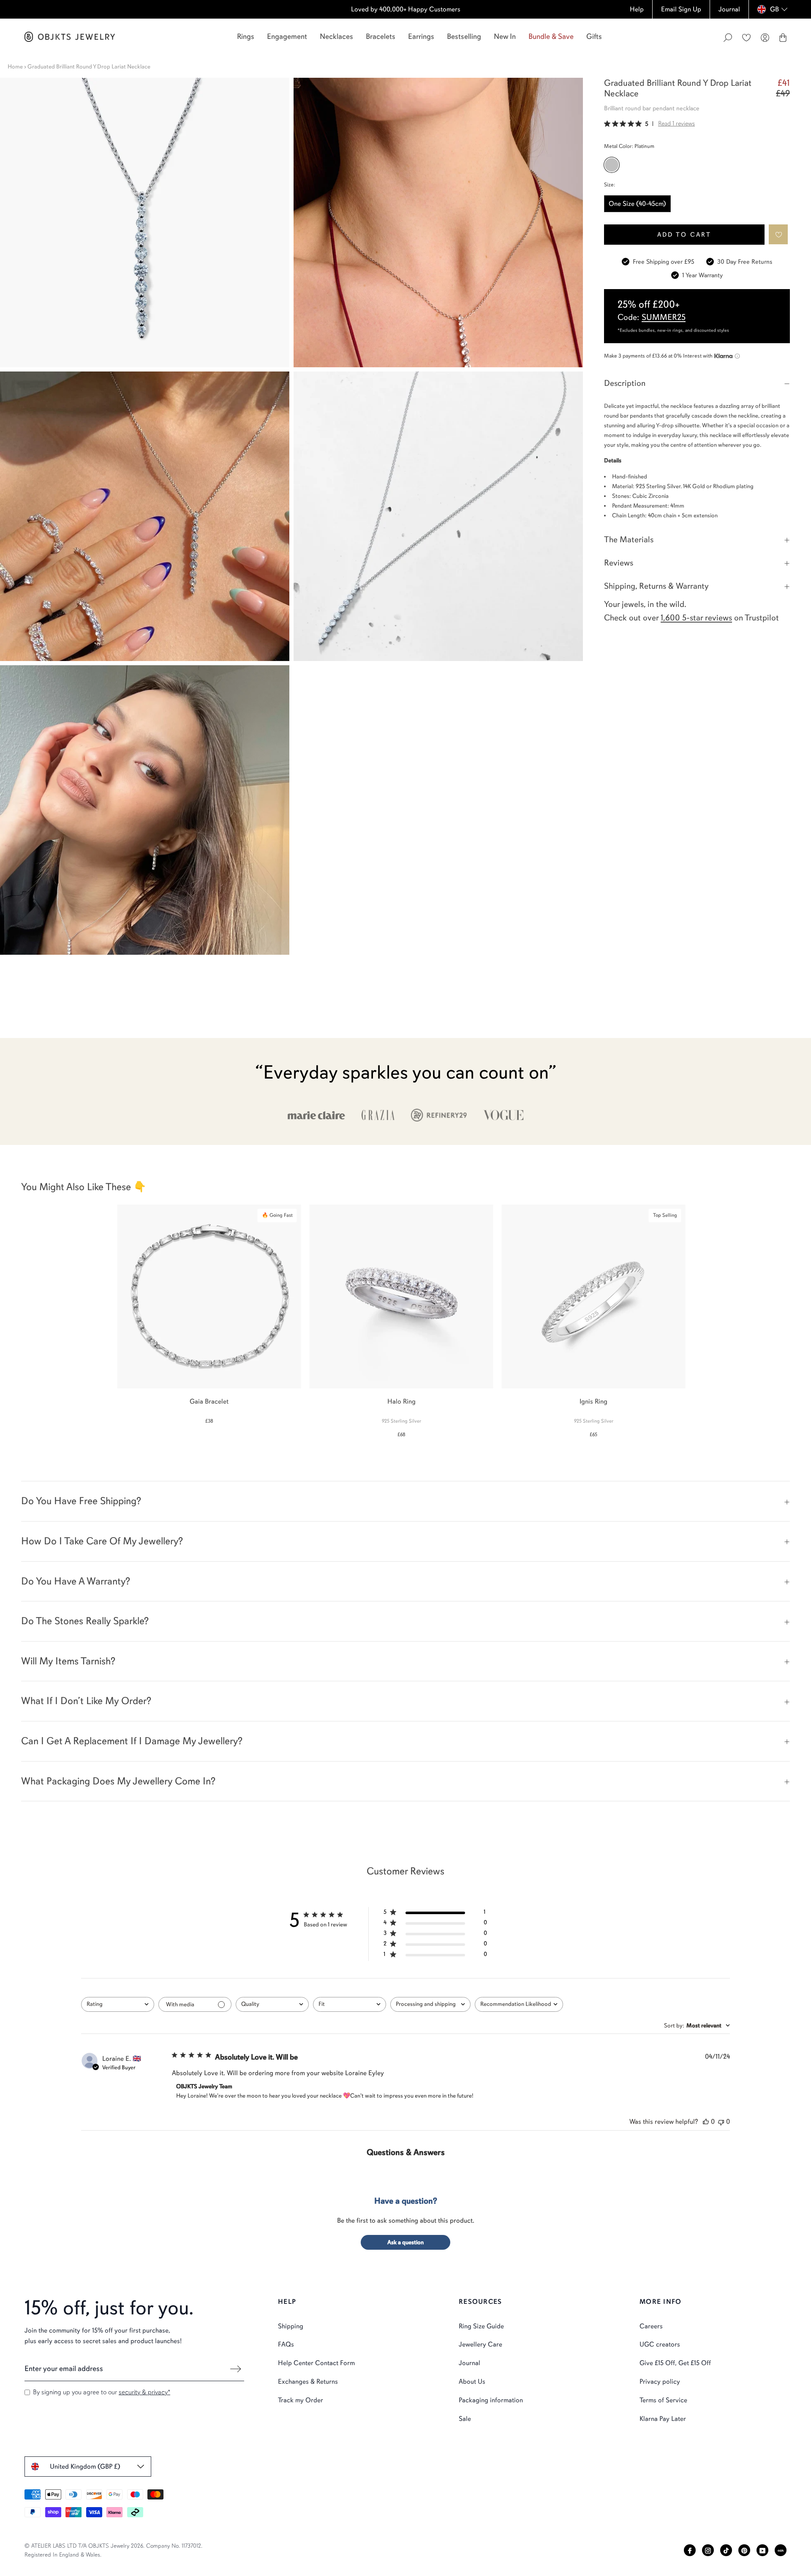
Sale (465, 2419)
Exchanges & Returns (308, 2382)
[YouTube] (762, 2550)
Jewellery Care (480, 2344)
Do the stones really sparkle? (85, 1621)
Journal (469, 2363)
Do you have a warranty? (76, 1581)
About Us (472, 2382)
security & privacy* (144, 2392)
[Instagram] (708, 2550)
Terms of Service (663, 2400)
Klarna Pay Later (663, 2419)
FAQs (286, 2344)
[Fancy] (781, 2550)
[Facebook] (690, 2550)
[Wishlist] (746, 38)
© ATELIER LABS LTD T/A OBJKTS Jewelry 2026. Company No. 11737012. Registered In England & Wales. (113, 2550)
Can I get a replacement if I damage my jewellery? (132, 1741)
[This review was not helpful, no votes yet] (721, 2122)
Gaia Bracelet (209, 1401)
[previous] (14, 1316)
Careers (651, 2326)
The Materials (629, 540)
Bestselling (464, 36)
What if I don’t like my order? (86, 1701)
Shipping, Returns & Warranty (656, 586)
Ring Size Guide (481, 2326)
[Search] (728, 38)
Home (15, 67)
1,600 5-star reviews (696, 618)
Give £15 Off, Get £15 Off (675, 2363)
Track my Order (301, 2400)
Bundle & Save (551, 36)
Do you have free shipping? (81, 1501)
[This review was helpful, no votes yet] (706, 2122)
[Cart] (783, 38)
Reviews (619, 563)
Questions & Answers (406, 2152)
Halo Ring (401, 1401)
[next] (797, 1316)
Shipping (291, 2326)
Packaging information (491, 2400)
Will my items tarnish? (68, 1661)
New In (505, 36)
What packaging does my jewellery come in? (118, 1781)
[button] (779, 234)
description (625, 383)
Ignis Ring (593, 1401)
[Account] (765, 38)
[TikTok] (726, 2550)
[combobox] (118, 2004)
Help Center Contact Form (316, 2363)
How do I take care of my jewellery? (102, 1541)
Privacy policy (660, 2382)
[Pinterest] (744, 2550)
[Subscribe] (236, 2369)
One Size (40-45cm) (637, 204)
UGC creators (660, 2344)
